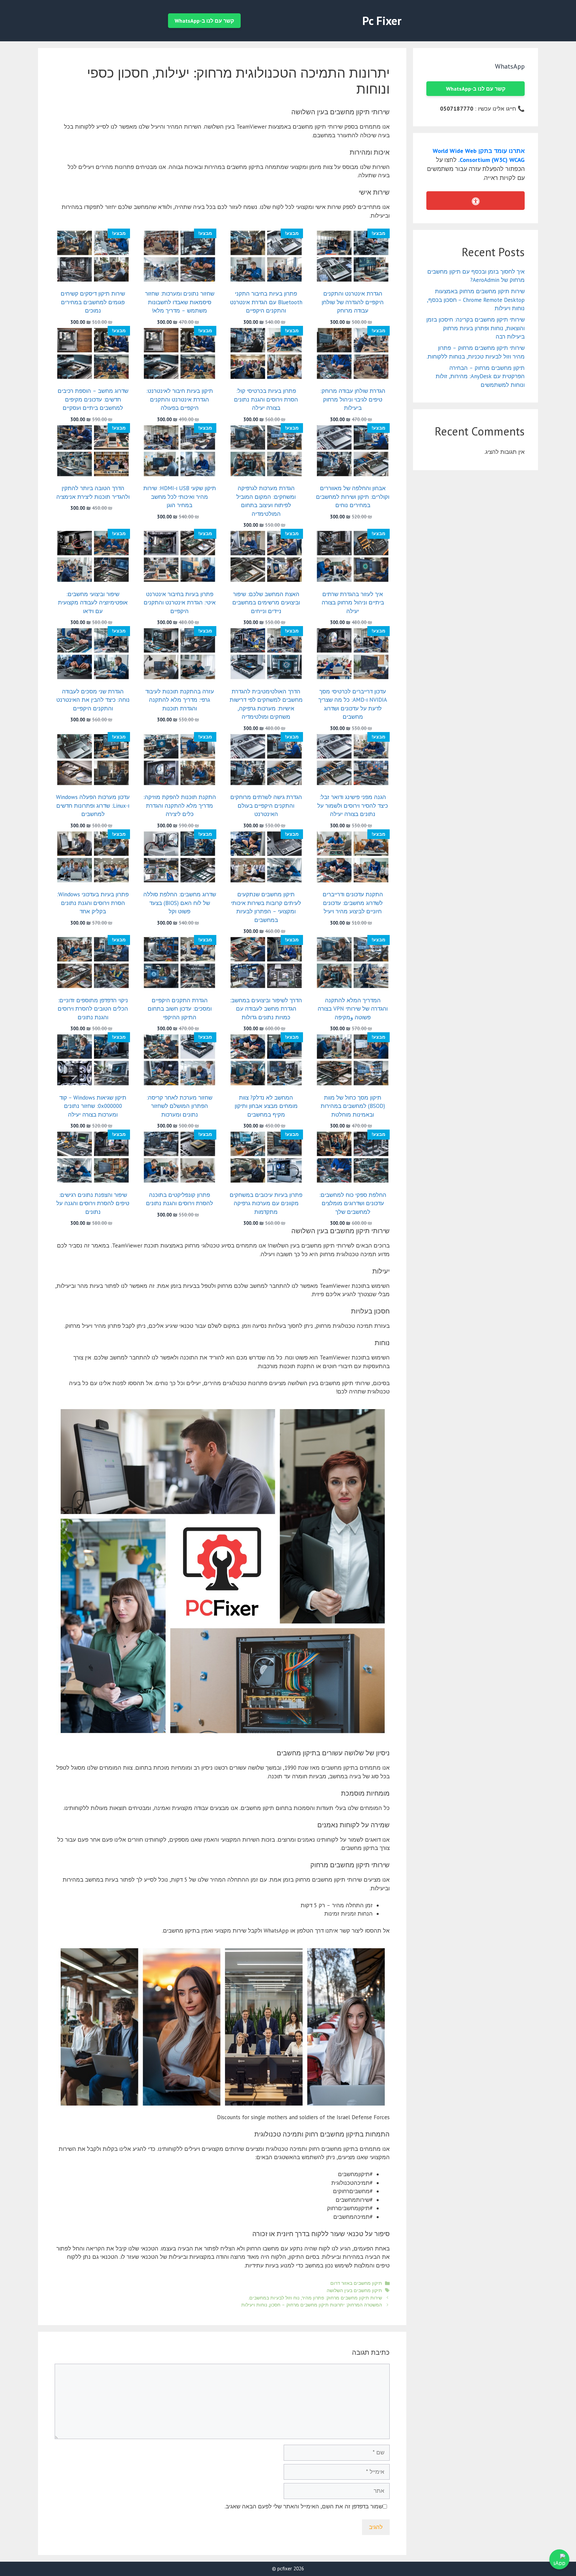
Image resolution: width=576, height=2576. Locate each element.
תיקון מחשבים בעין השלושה (354, 2290)
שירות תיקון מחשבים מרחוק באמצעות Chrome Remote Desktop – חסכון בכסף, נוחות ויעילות (476, 300)
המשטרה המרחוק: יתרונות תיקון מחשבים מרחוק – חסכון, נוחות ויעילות (312, 2305)
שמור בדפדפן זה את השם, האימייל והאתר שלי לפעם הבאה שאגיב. (304, 2506)
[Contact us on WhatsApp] (559, 2559)
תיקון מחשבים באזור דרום (356, 2283)
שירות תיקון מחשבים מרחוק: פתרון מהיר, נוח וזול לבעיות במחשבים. (315, 2298)
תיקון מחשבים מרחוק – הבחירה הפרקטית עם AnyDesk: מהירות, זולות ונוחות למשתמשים (480, 376)
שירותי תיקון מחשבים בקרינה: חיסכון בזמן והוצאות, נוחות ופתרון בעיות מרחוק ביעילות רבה (475, 328)
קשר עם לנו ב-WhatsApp (204, 21)
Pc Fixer (382, 21)
